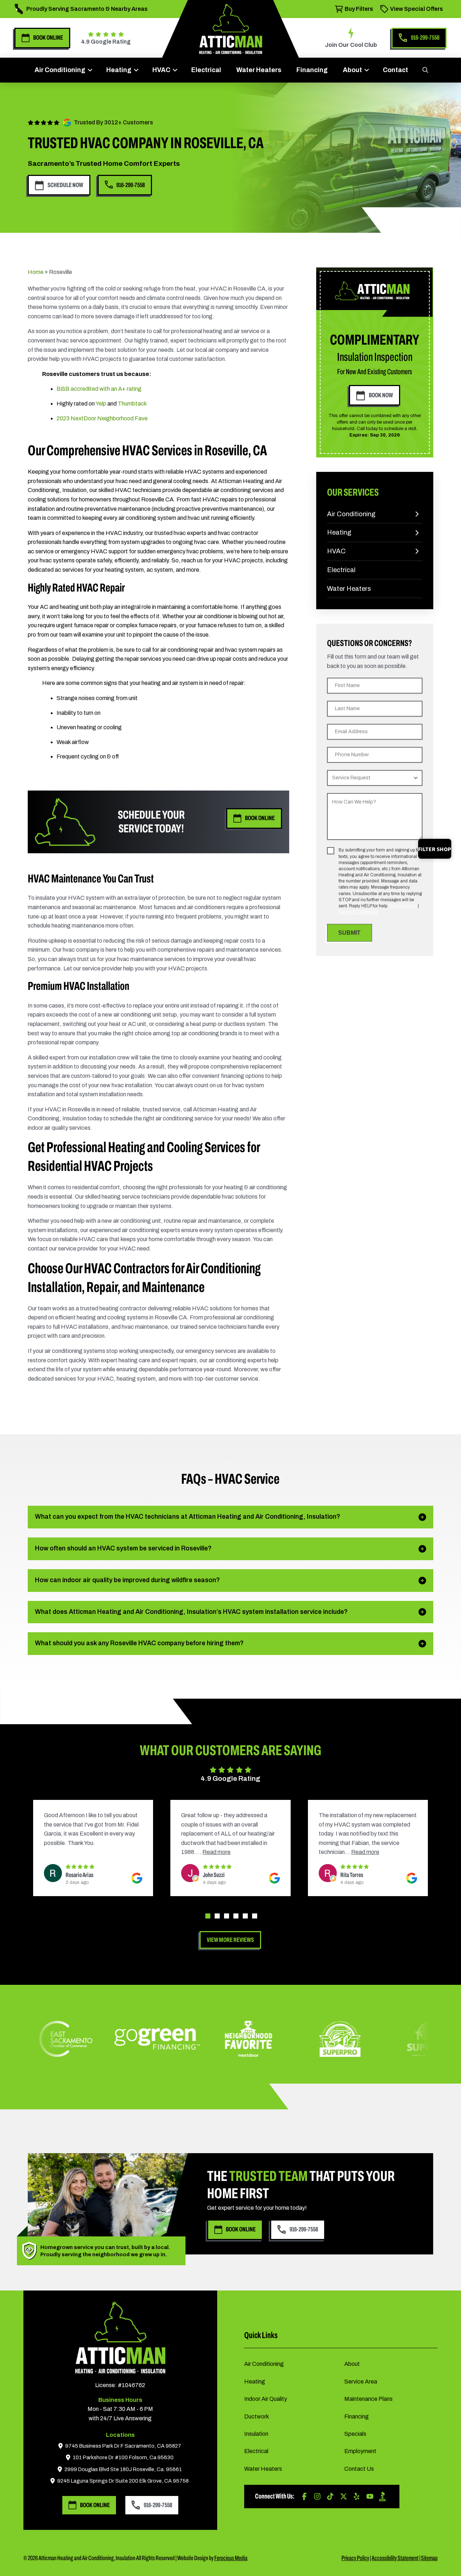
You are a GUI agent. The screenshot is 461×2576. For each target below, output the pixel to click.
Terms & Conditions (358, 912)
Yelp (101, 404)
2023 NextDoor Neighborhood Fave (102, 418)
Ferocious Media (231, 2558)
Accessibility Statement (395, 2558)
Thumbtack (132, 404)
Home (36, 272)
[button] (425, 70)
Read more (58, 1852)
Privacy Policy (403, 906)
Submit (349, 933)
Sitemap (429, 2558)
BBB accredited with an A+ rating (99, 389)
